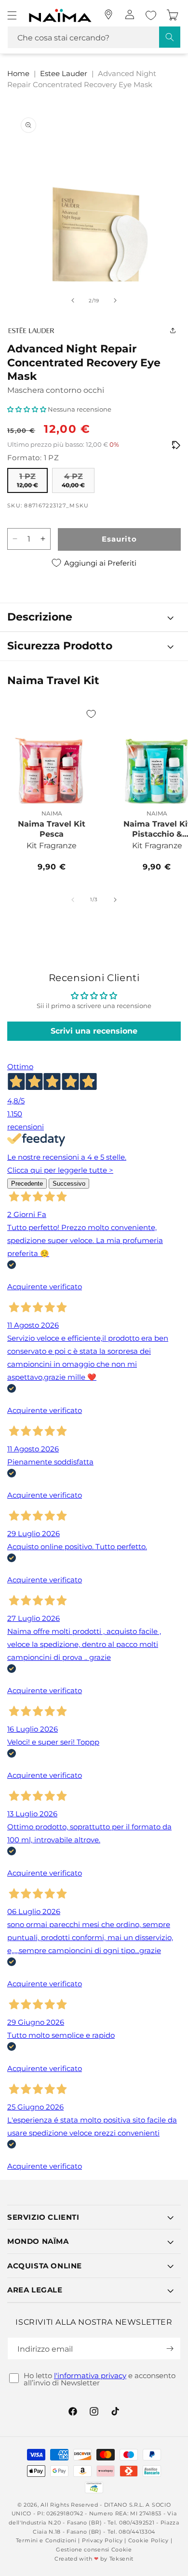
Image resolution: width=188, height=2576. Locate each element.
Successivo (69, 1184)
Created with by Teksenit (94, 2559)
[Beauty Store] (108, 14)
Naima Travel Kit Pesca (52, 829)
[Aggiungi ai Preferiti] (91, 714)
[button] (12, 15)
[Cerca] (170, 37)
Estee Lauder (64, 73)
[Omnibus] (176, 445)
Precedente (27, 1184)
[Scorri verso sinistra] (73, 300)
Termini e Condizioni (46, 2540)
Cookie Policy (148, 2540)
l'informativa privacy (90, 2375)
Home (18, 73)
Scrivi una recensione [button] (94, 1031)
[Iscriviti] (170, 2349)
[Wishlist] (151, 15)
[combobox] (94, 37)
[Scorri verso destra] (115, 300)
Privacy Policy (102, 2540)
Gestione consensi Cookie (94, 2550)
